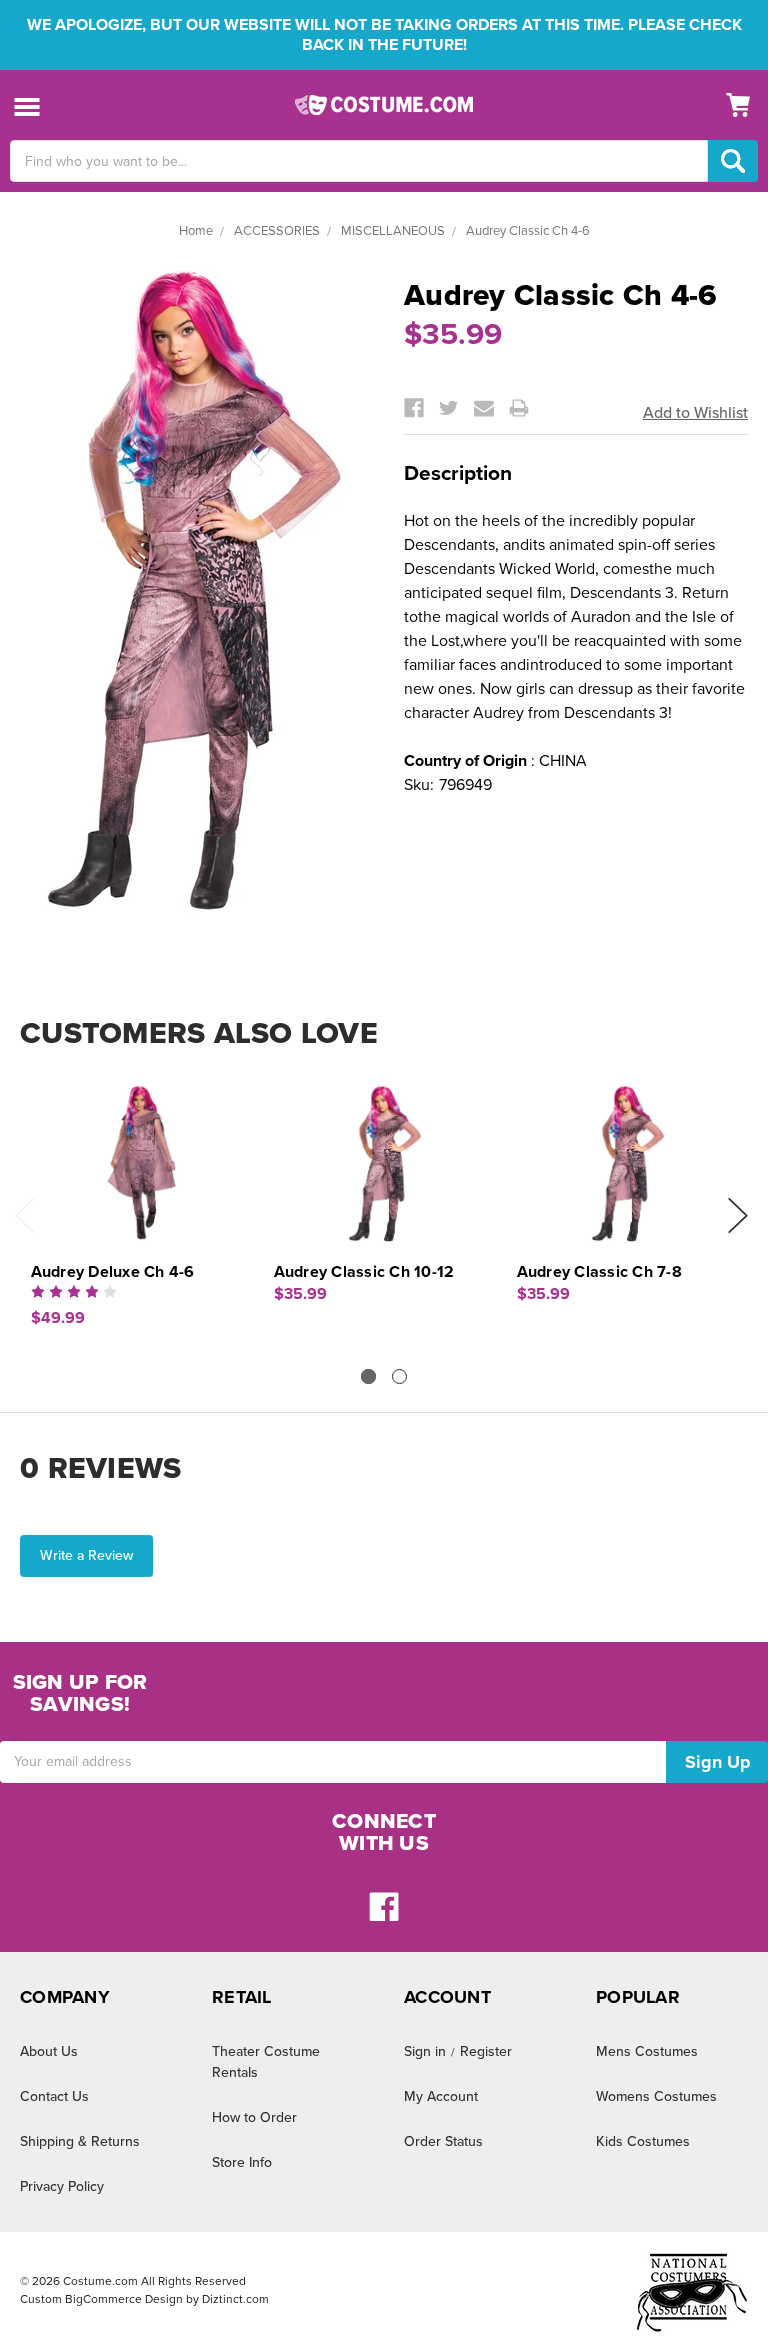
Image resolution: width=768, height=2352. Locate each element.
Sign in (425, 2051)
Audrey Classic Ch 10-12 (364, 1272)
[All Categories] (27, 105)
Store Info (242, 2162)
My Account (441, 2096)
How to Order (254, 2117)
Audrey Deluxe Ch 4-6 (113, 1272)
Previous (25, 1215)
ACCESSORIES (277, 231)
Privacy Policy (62, 2186)
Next (738, 1215)
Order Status (443, 2141)
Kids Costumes (643, 2141)
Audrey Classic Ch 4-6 (528, 231)
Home (196, 231)
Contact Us (54, 2096)
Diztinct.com (235, 2299)
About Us (49, 2051)
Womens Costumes (656, 2096)
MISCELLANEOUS (393, 231)
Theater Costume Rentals (266, 2062)
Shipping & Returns (80, 2141)
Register (486, 2051)
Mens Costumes (647, 2051)
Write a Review (86, 1555)
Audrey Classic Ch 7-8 (599, 1272)
